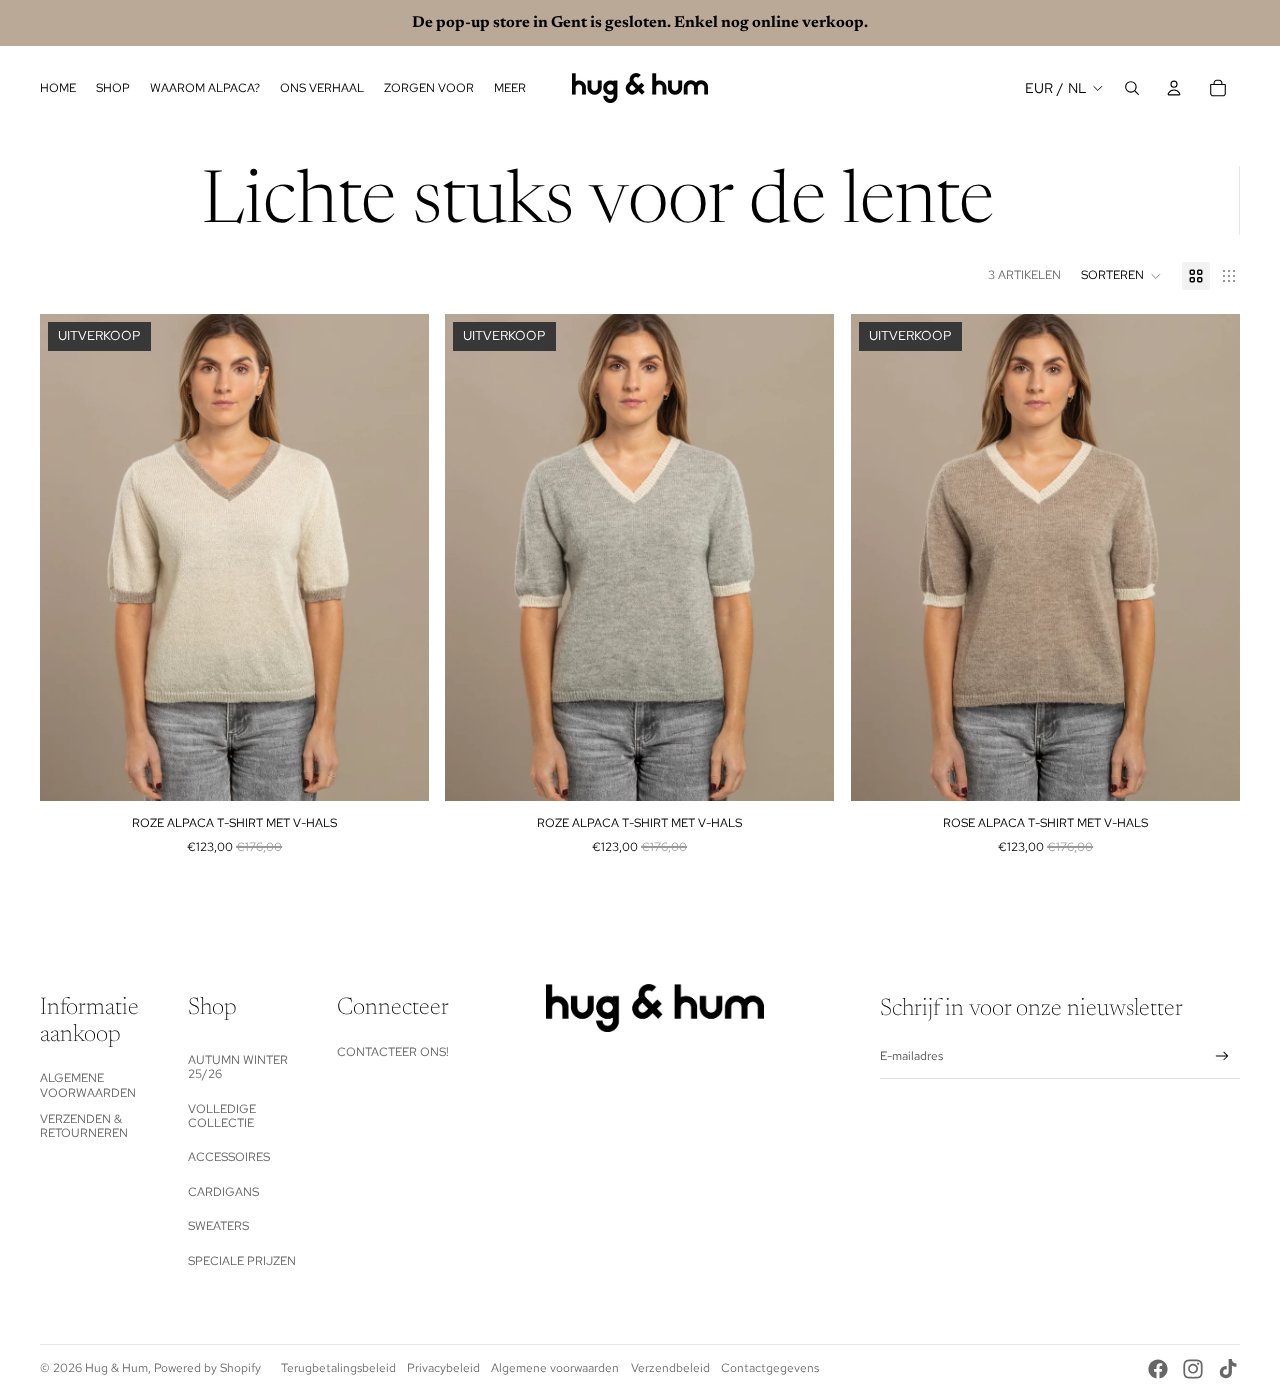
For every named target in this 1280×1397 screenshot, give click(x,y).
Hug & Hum (116, 1368)
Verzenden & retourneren (84, 1126)
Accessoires (229, 1157)
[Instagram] (1193, 1369)
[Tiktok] (1228, 1369)
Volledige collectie (222, 1116)
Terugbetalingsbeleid (338, 1368)
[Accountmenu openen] (1174, 88)
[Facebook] (1158, 1369)
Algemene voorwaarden (88, 1085)
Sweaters (218, 1226)
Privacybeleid (443, 1368)
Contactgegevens (770, 1368)
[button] (1121, 276)
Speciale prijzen (242, 1261)
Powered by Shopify (207, 1368)
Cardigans (223, 1192)
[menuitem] (510, 88)
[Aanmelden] (1222, 1056)
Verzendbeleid (670, 1368)
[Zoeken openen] (1132, 88)
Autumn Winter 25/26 (238, 1067)
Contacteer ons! (393, 1052)
